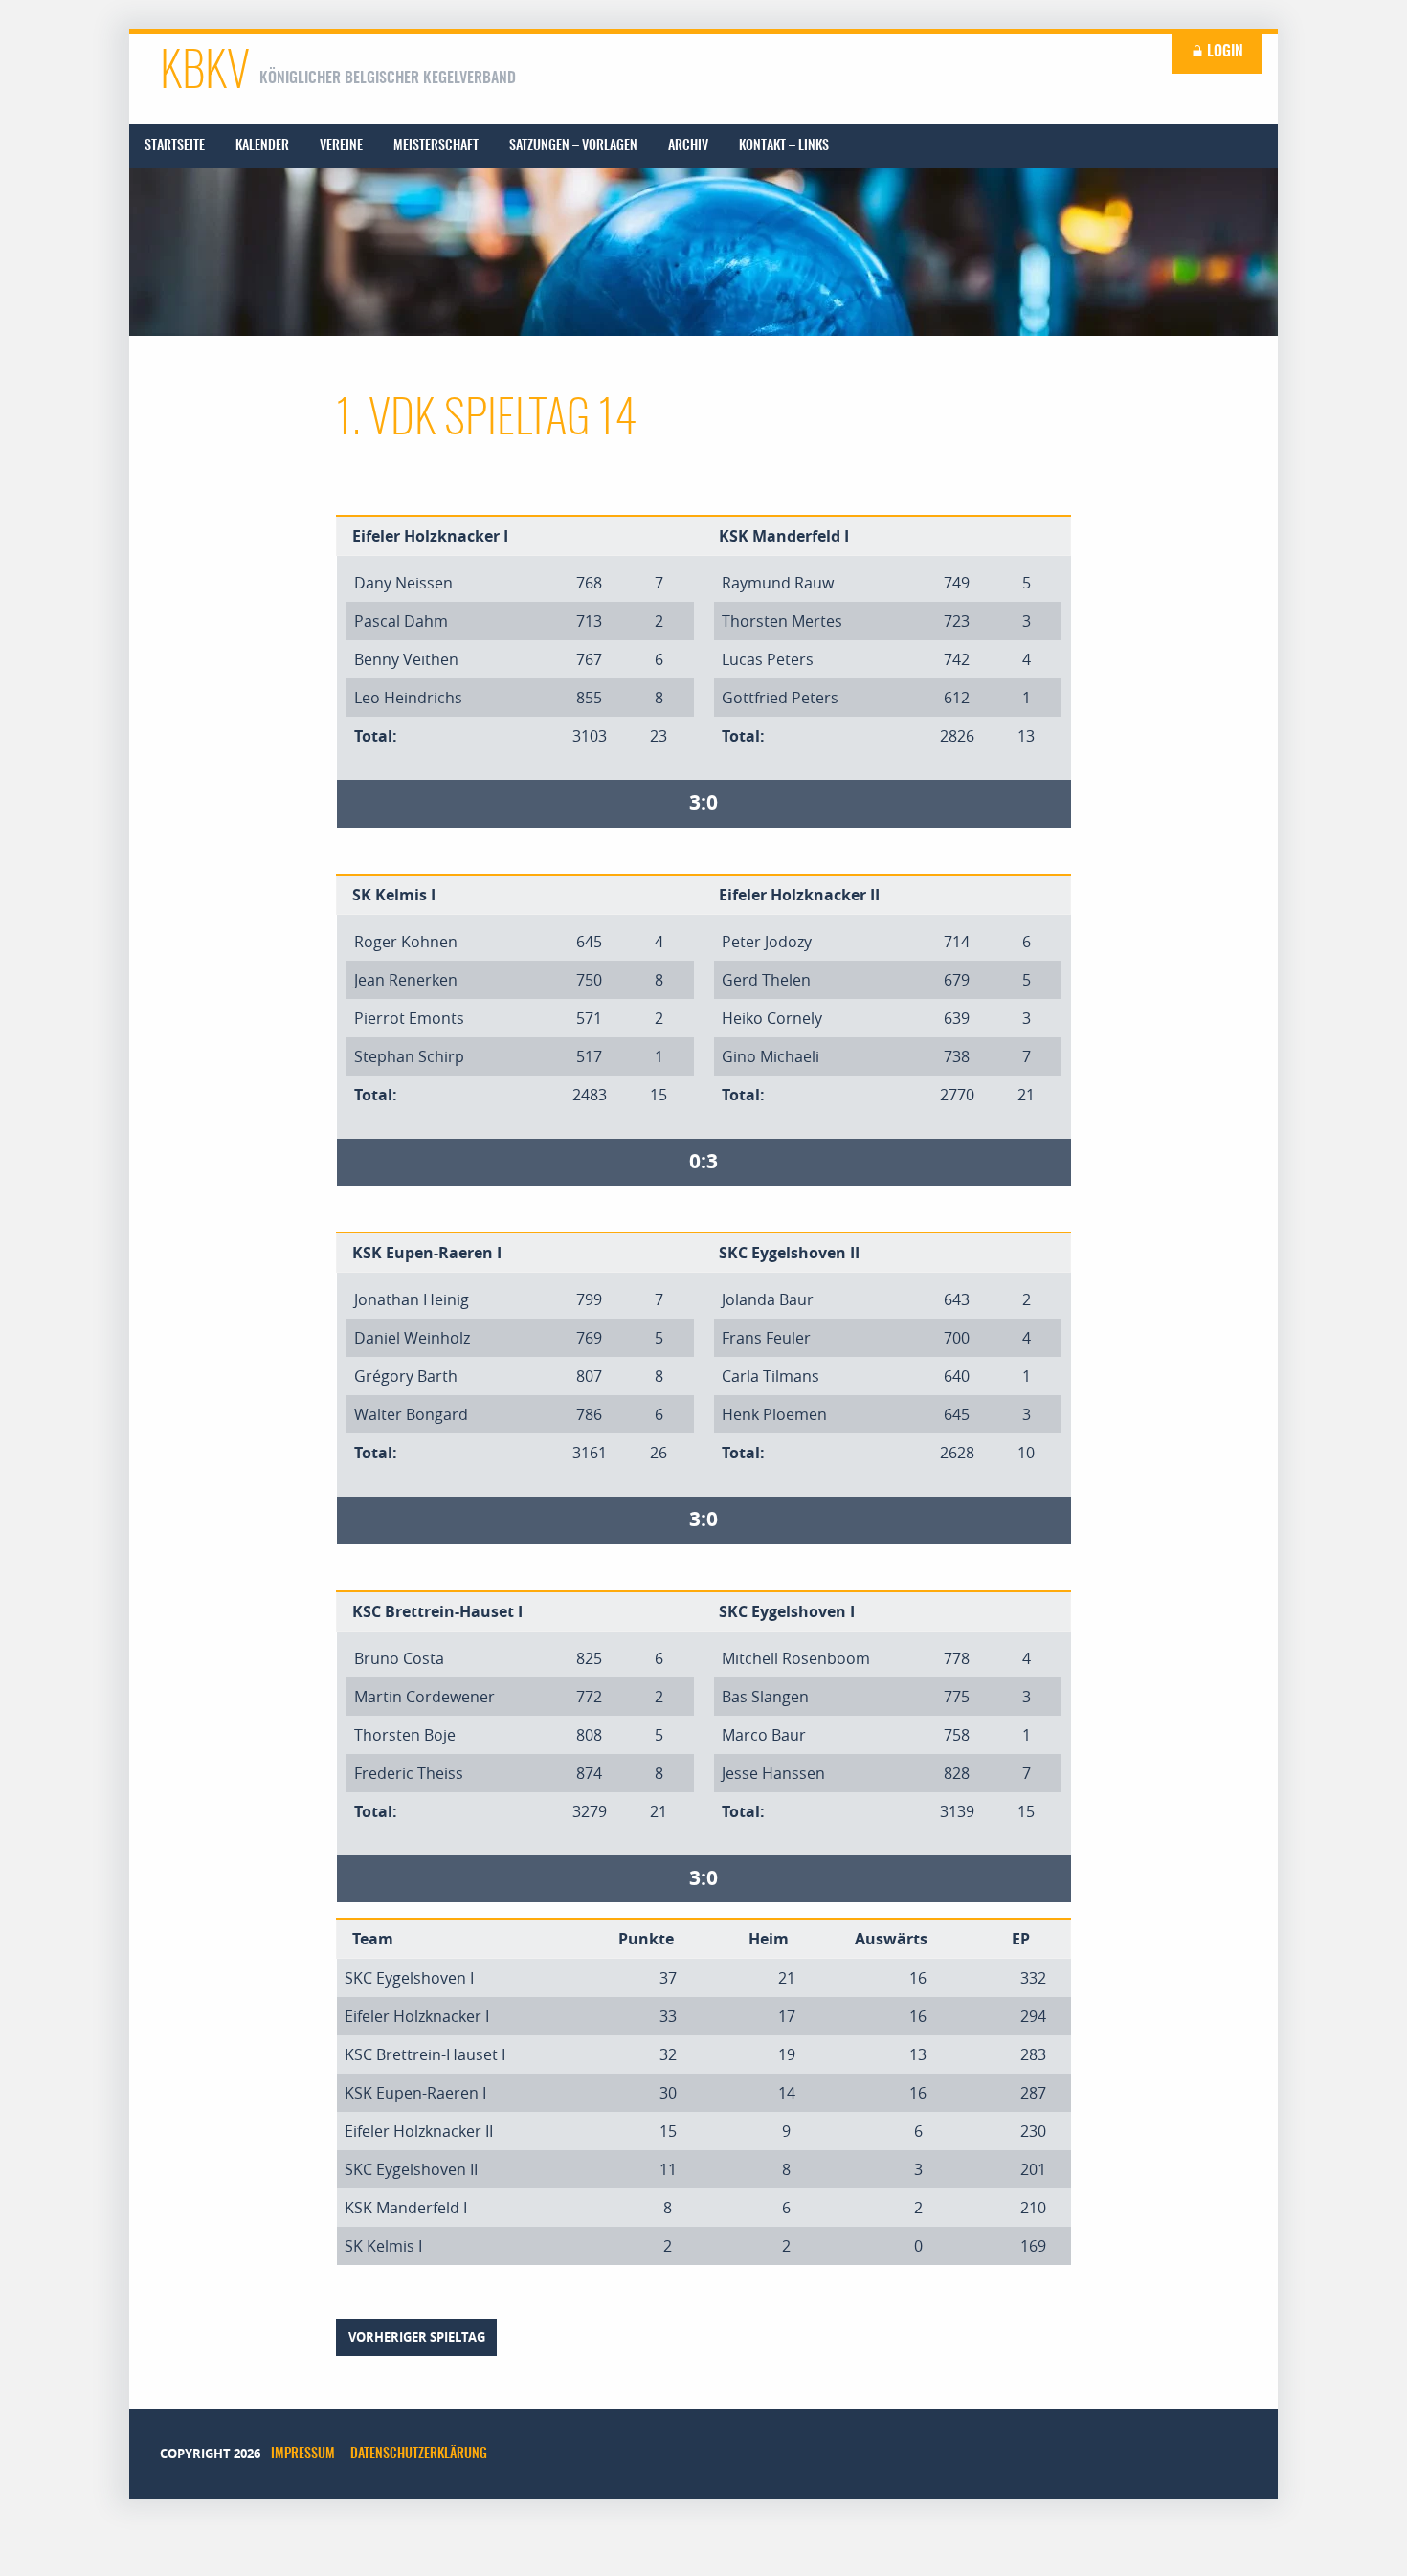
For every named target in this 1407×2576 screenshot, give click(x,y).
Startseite (175, 146)
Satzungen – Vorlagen (573, 146)
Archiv (688, 146)
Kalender (262, 146)
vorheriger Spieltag (417, 2337)
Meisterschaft (436, 146)
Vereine (341, 146)
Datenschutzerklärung (419, 2454)
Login (1223, 52)
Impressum (303, 2454)
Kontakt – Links (784, 146)
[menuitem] (175, 146)
